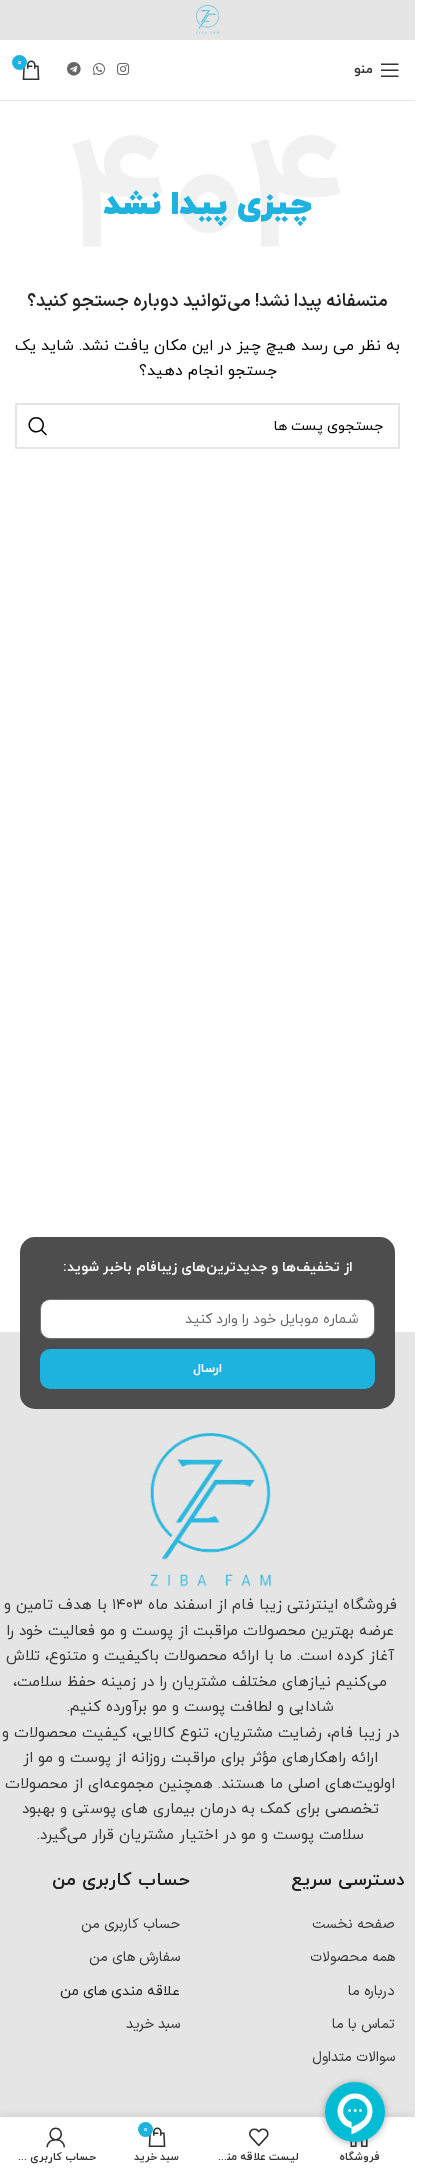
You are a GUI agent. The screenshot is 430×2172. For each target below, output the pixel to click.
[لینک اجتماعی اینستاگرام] (123, 70)
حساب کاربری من (130, 1924)
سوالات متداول (353, 2057)
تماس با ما (363, 2024)
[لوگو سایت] (207, 19)
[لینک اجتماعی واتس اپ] (99, 70)
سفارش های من (134, 1957)
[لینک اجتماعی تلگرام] (74, 70)
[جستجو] (38, 426)
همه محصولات (352, 1957)
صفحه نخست (353, 1924)
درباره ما (371, 1991)
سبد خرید (153, 2024)
